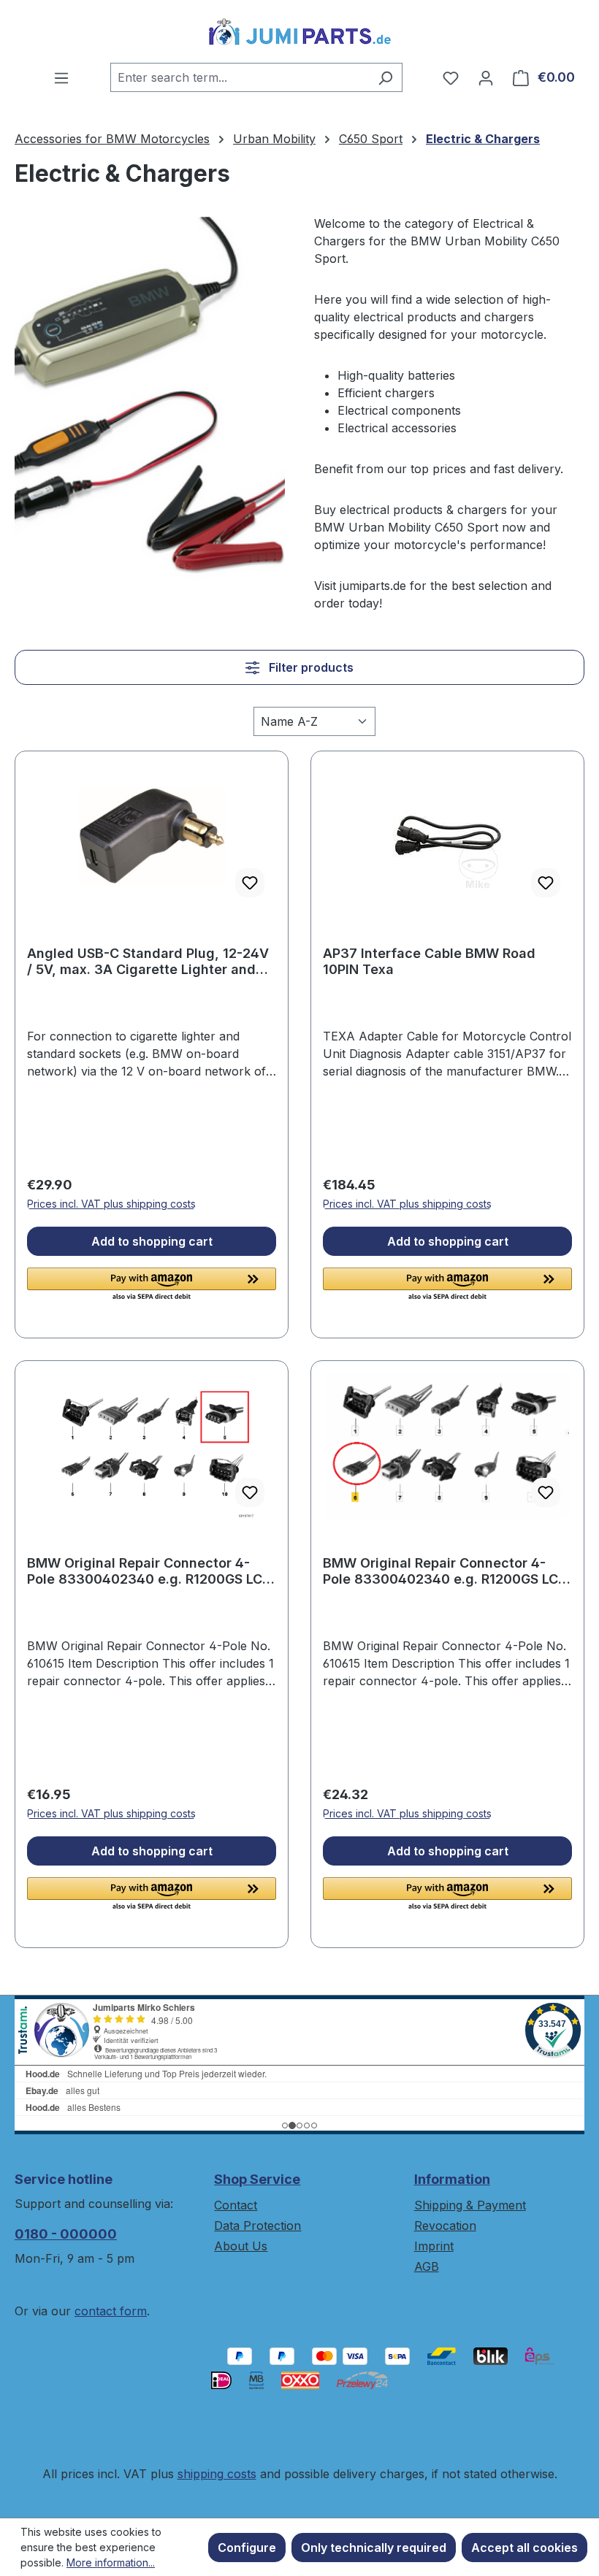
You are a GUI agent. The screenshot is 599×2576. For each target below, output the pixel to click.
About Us (241, 2246)
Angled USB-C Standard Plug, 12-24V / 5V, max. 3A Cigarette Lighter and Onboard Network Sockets (148, 962)
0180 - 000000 (66, 2234)
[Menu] (61, 77)
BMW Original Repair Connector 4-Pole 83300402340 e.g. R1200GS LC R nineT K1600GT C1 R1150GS (150, 1571)
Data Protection (257, 2226)
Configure (247, 2548)
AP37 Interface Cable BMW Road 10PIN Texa (429, 961)
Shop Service (257, 2179)
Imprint (434, 2246)
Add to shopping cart (152, 1241)
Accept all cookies (524, 2548)
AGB (427, 2266)
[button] (152, 1285)
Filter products (310, 667)
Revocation (445, 2226)
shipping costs (217, 2474)
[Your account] (486, 77)
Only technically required (374, 2548)
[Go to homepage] (299, 31)
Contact (236, 2205)
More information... (111, 2562)
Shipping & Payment (470, 2205)
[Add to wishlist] (250, 883)
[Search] (385, 77)
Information (452, 2179)
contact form (111, 2311)
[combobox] (240, 77)
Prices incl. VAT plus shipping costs (111, 1204)
